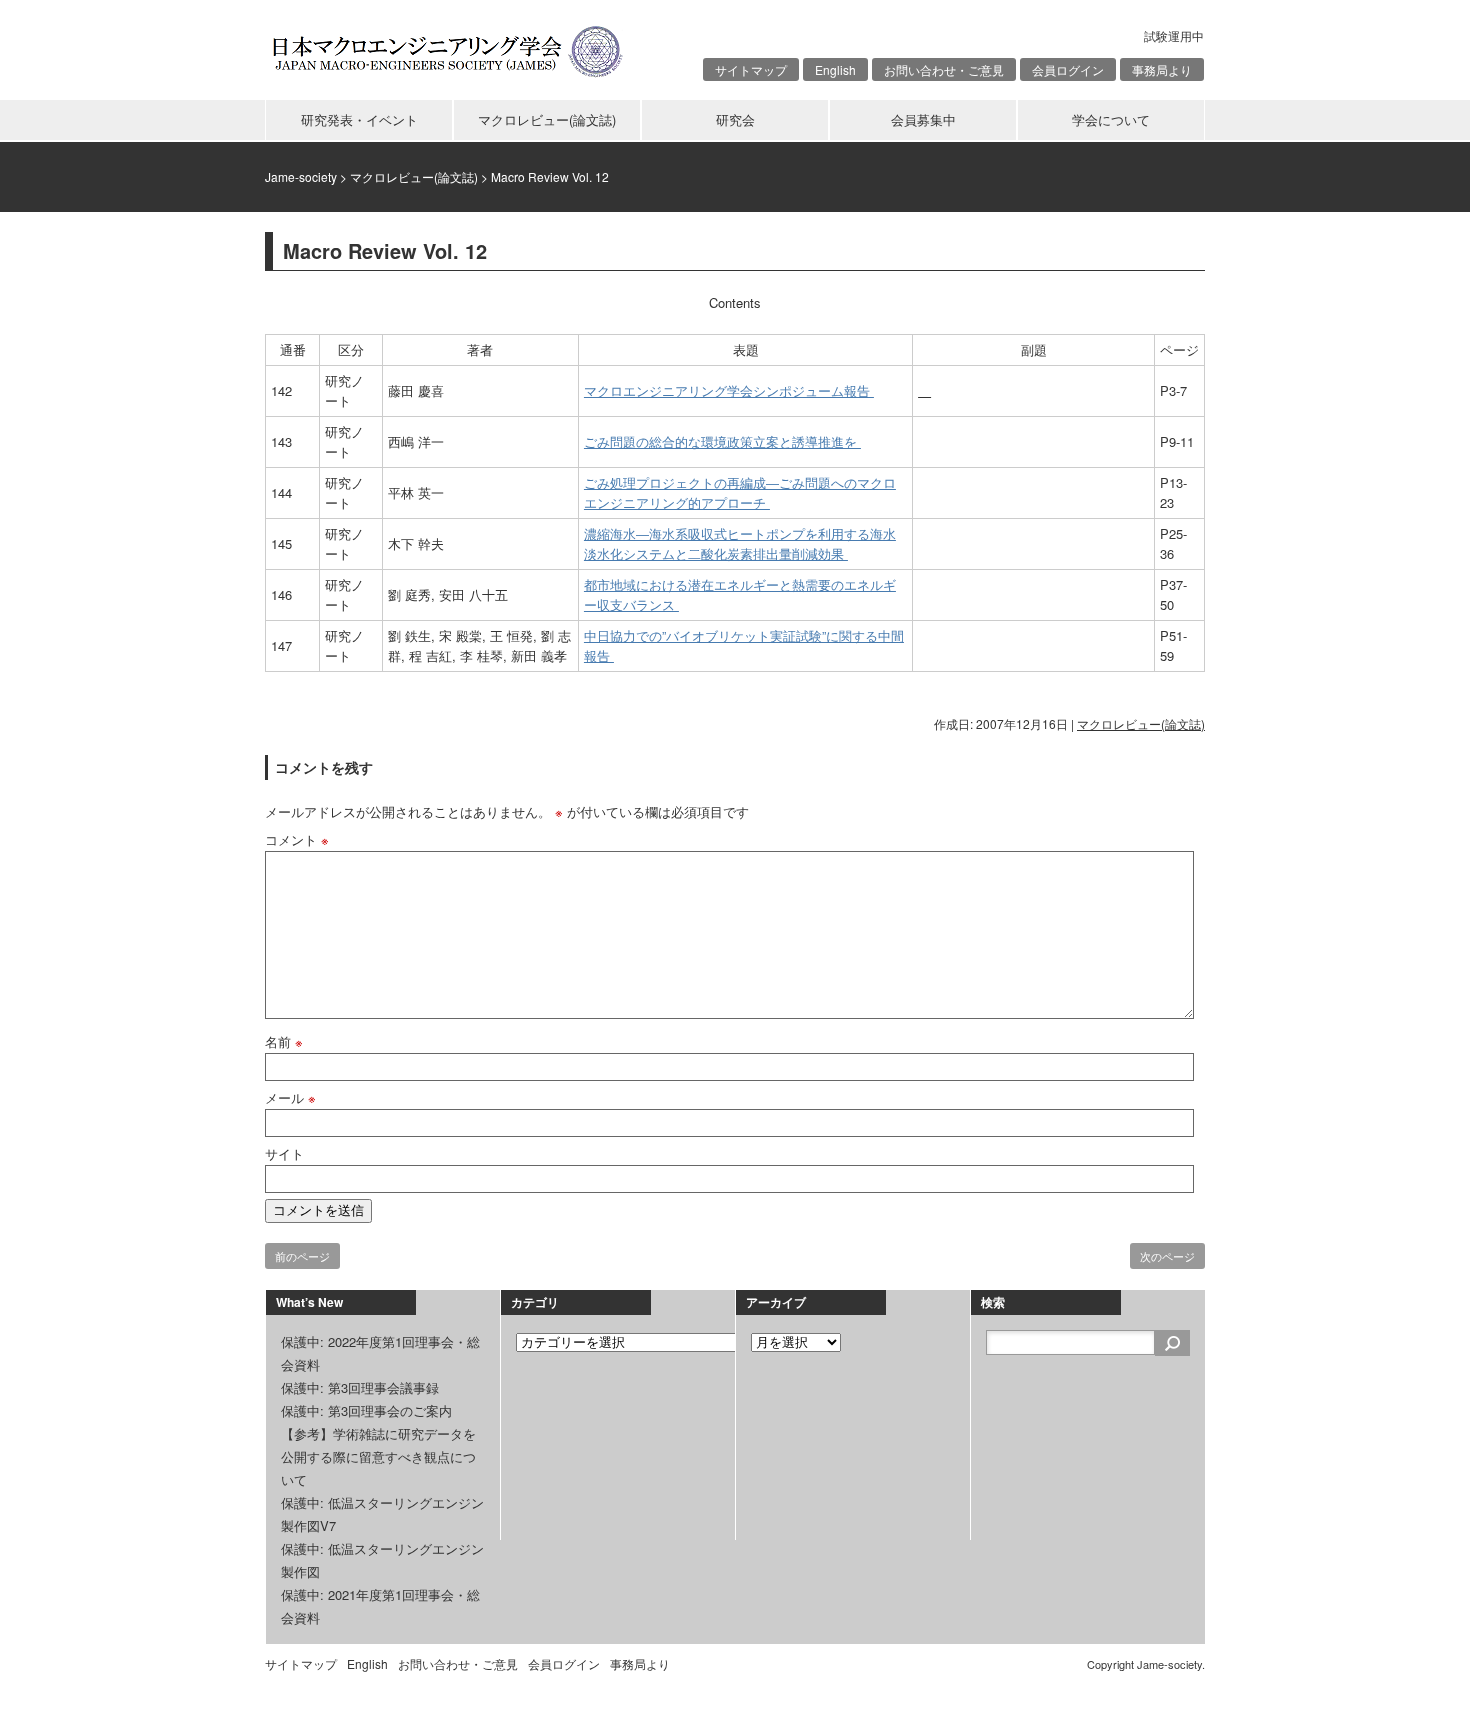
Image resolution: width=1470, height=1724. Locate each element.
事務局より (1162, 69)
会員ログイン (1068, 69)
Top (1422, 1676)
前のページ (302, 1256)
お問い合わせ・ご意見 (944, 69)
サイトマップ (751, 69)
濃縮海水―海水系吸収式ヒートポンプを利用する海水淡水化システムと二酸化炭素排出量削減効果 (740, 543)
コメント (297, 839)
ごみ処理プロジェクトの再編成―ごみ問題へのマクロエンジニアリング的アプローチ (740, 492)
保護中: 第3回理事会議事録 (360, 1387)
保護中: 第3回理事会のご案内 (366, 1410)
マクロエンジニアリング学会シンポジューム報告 (729, 390)
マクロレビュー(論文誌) (547, 119)
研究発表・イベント (359, 119)
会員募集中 (923, 119)
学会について (1111, 119)
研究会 (735, 119)
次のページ (1167, 1256)
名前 (284, 1041)
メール (290, 1097)
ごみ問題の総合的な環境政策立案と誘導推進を (722, 441)
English (835, 69)
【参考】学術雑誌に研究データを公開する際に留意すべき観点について (378, 1456)
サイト (284, 1153)
